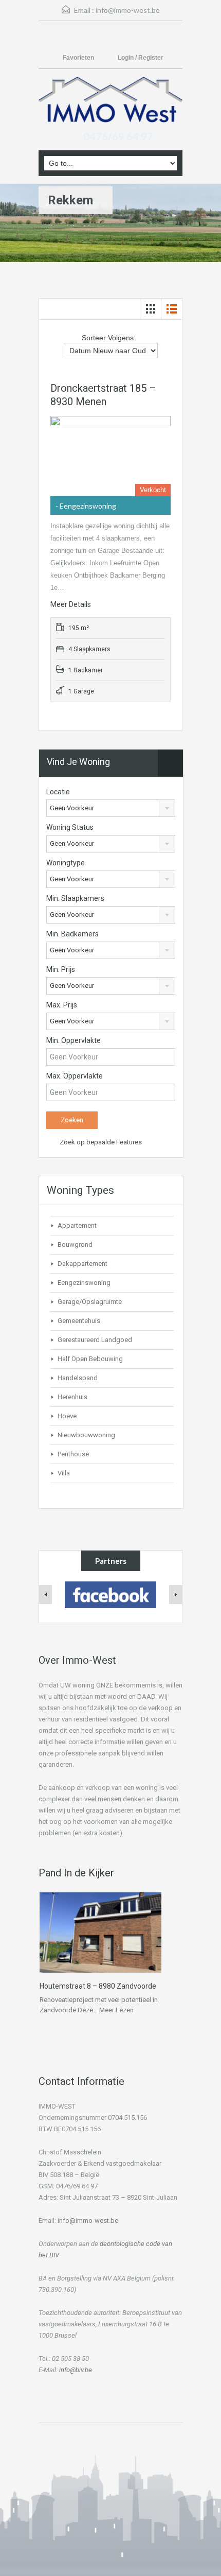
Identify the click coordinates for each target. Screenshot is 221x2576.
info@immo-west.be (128, 10)
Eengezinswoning (84, 1283)
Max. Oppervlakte (75, 1076)
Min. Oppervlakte (73, 1040)
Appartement (77, 1225)
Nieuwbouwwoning (86, 1435)
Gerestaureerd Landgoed (95, 1340)
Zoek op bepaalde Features (100, 1142)
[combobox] (111, 808)
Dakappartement (82, 1264)
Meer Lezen (116, 2010)
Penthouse (73, 1454)
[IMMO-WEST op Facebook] (111, 1594)
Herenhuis (72, 1397)
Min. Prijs (61, 969)
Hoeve (67, 1416)
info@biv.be (76, 2370)
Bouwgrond (75, 1245)
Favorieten (79, 58)
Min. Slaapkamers (75, 898)
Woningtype (66, 863)
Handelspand (78, 1378)
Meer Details (71, 604)
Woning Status (70, 827)
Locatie (58, 792)
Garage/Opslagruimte (90, 1302)
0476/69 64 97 (118, 136)
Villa (64, 1473)
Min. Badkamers (72, 934)
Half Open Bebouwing (90, 1359)
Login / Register (141, 58)
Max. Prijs (62, 1005)
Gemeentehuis (79, 1321)
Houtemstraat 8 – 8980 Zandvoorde (98, 1986)
